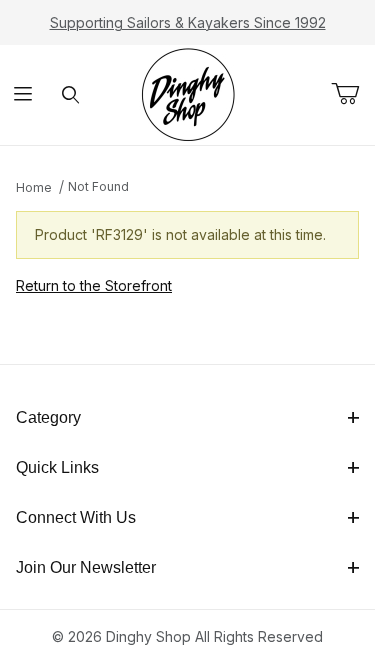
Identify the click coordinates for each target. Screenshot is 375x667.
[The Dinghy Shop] (188, 93)
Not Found (98, 186)
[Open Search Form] (70, 95)
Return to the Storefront (94, 285)
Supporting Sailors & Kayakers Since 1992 (188, 22)
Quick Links (57, 467)
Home (34, 187)
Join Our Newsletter (86, 567)
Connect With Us (76, 517)
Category (48, 417)
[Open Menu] (23, 95)
